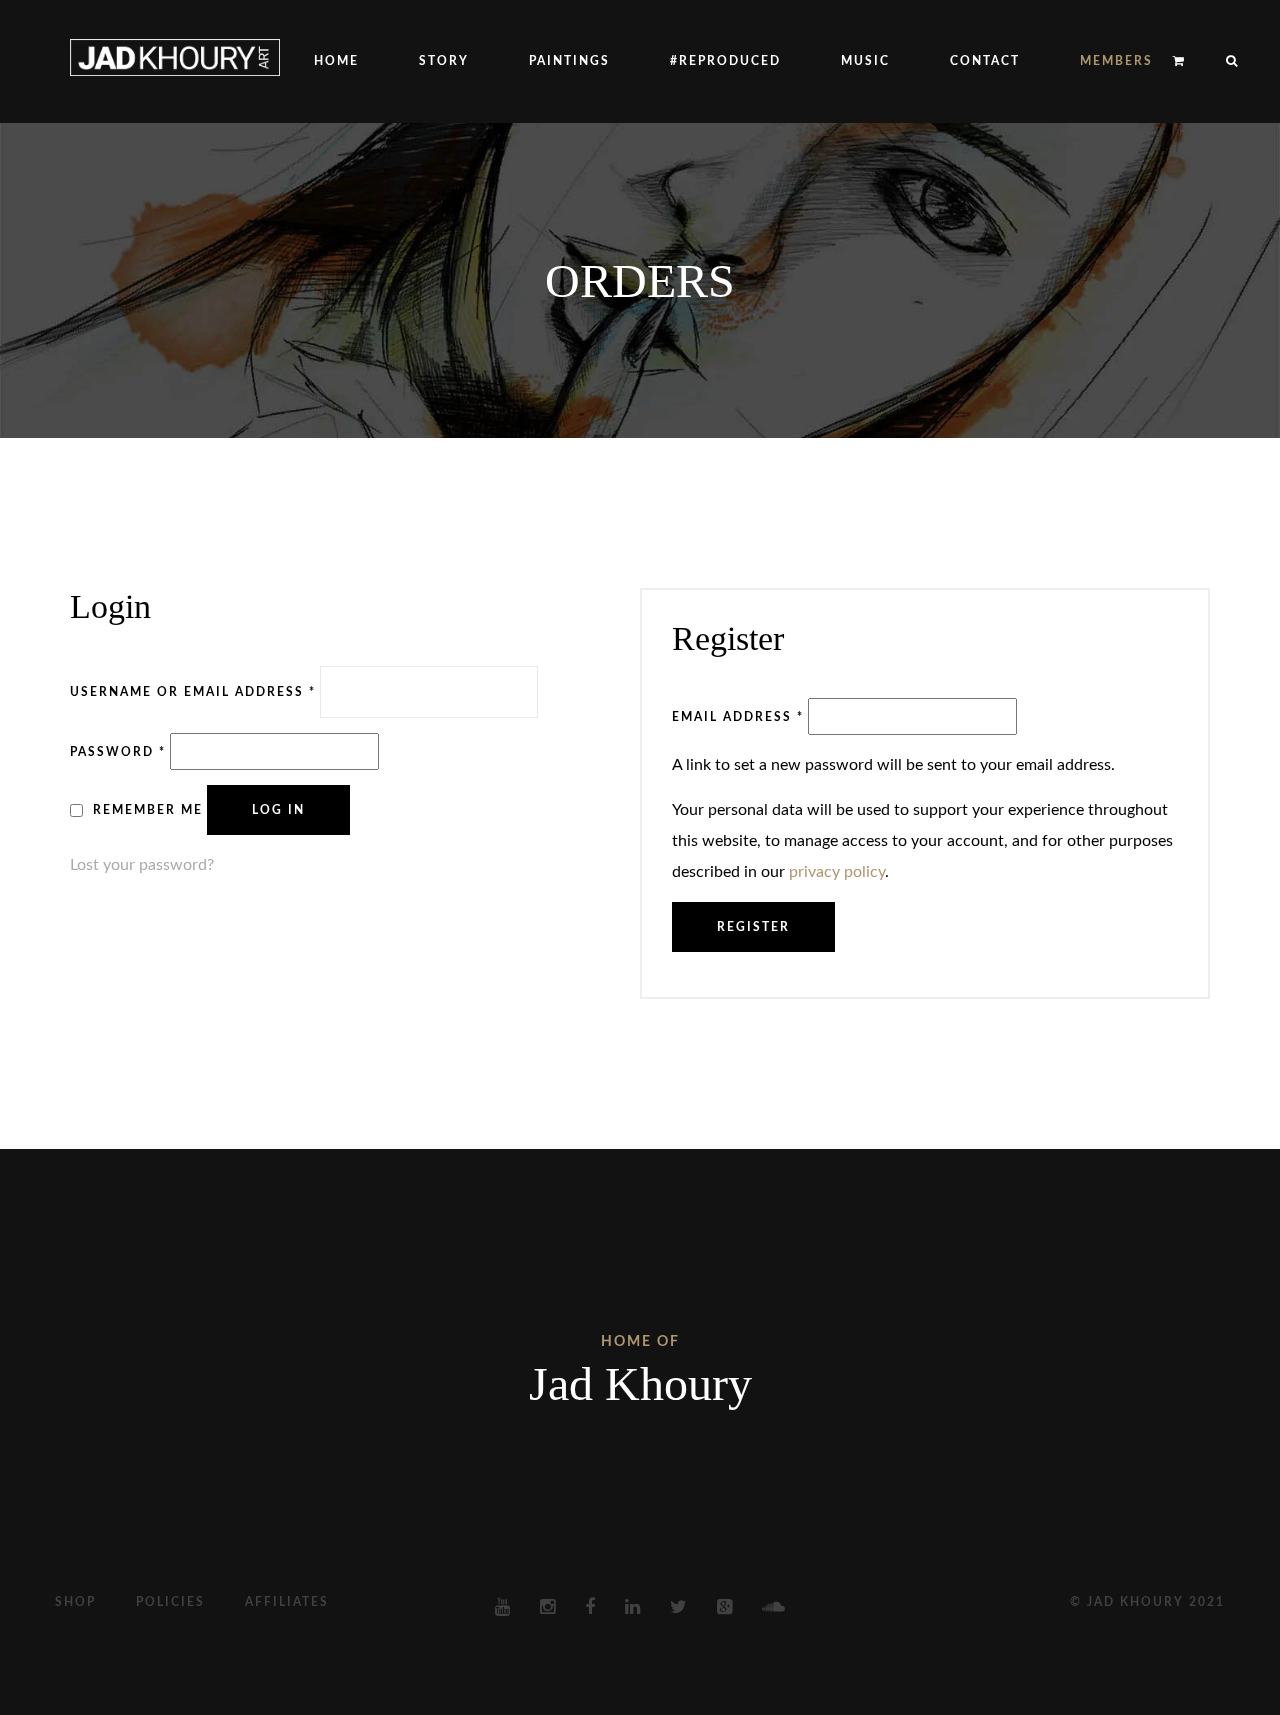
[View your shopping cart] (1179, 61)
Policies (170, 1602)
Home (336, 61)
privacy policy (837, 872)
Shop (75, 1602)
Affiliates (287, 1602)
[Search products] (1222, 61)
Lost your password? (142, 865)
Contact (985, 61)
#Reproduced (725, 61)
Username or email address (193, 691)
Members (1116, 61)
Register (753, 927)
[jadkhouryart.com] (175, 57)
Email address (738, 716)
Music (865, 61)
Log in (278, 810)
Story (444, 61)
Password (118, 751)
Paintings (569, 61)
